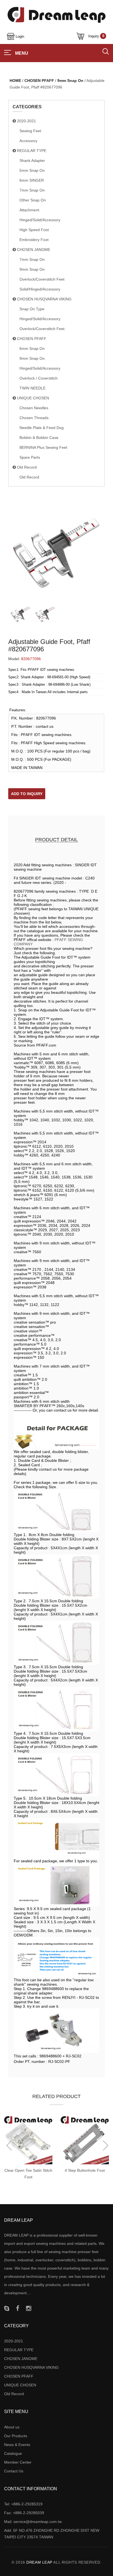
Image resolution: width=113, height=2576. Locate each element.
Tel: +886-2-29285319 (23, 2504)
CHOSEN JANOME (33, 250)
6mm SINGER (32, 180)
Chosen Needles (34, 408)
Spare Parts (30, 457)
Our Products (16, 2436)
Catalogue (13, 2453)
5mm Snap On (32, 170)
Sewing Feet (30, 131)
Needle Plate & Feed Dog (42, 428)
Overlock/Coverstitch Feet (42, 279)
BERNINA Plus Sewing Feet (43, 447)
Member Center (18, 2462)
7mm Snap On (32, 190)
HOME (15, 81)
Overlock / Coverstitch (39, 378)
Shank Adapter (32, 161)
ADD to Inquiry (27, 794)
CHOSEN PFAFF (39, 81)
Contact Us (14, 2471)
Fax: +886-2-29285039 (24, 2513)
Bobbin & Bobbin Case (39, 438)
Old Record (26, 467)
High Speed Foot (34, 230)
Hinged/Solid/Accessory (40, 220)
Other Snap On (33, 200)
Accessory (28, 141)
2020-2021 (26, 121)
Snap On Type (32, 309)
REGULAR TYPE (31, 151)
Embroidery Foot (34, 240)
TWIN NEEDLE (33, 388)
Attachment (29, 210)
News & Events (17, 2445)
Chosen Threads (34, 418)
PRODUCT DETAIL (56, 840)
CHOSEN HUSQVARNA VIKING (44, 299)
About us (12, 2427)
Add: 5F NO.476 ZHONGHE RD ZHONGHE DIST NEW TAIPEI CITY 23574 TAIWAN (52, 2534)
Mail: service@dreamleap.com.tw (33, 2522)
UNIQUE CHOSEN (33, 398)
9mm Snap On (70, 81)
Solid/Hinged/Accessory (40, 289)
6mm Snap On (32, 348)
